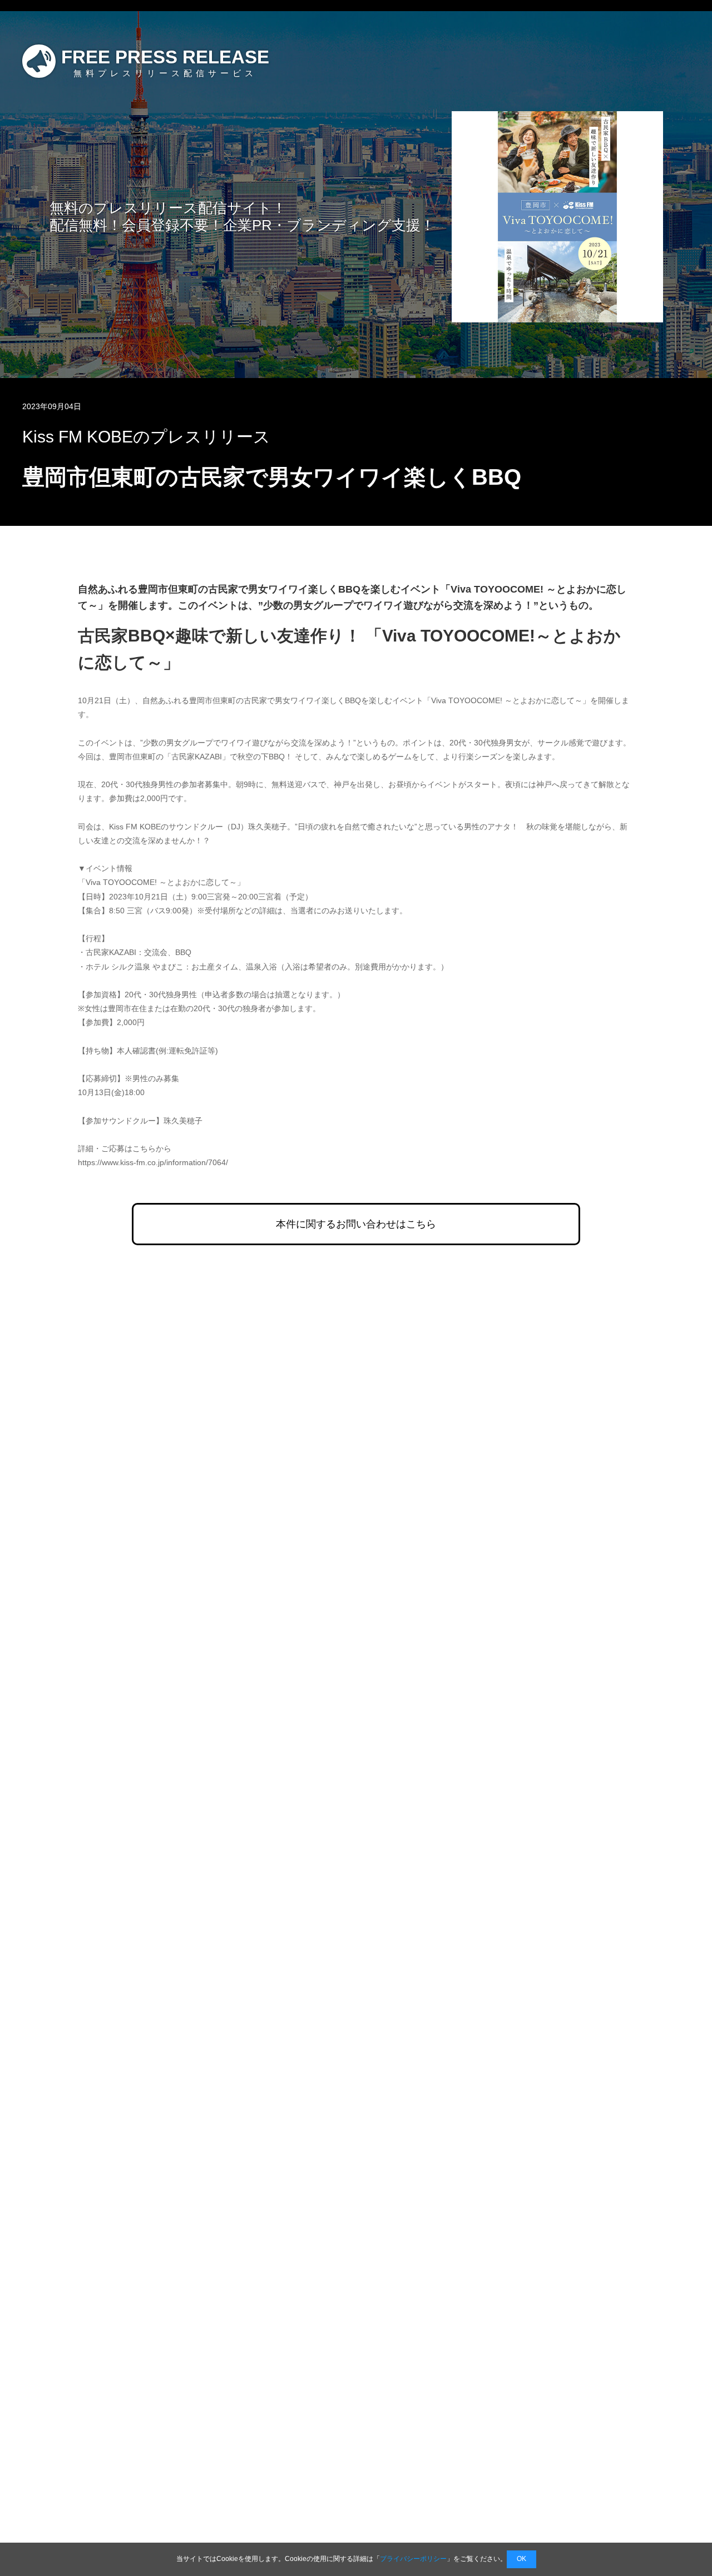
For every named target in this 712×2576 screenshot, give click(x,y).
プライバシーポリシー (413, 2559)
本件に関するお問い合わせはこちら (356, 1224)
